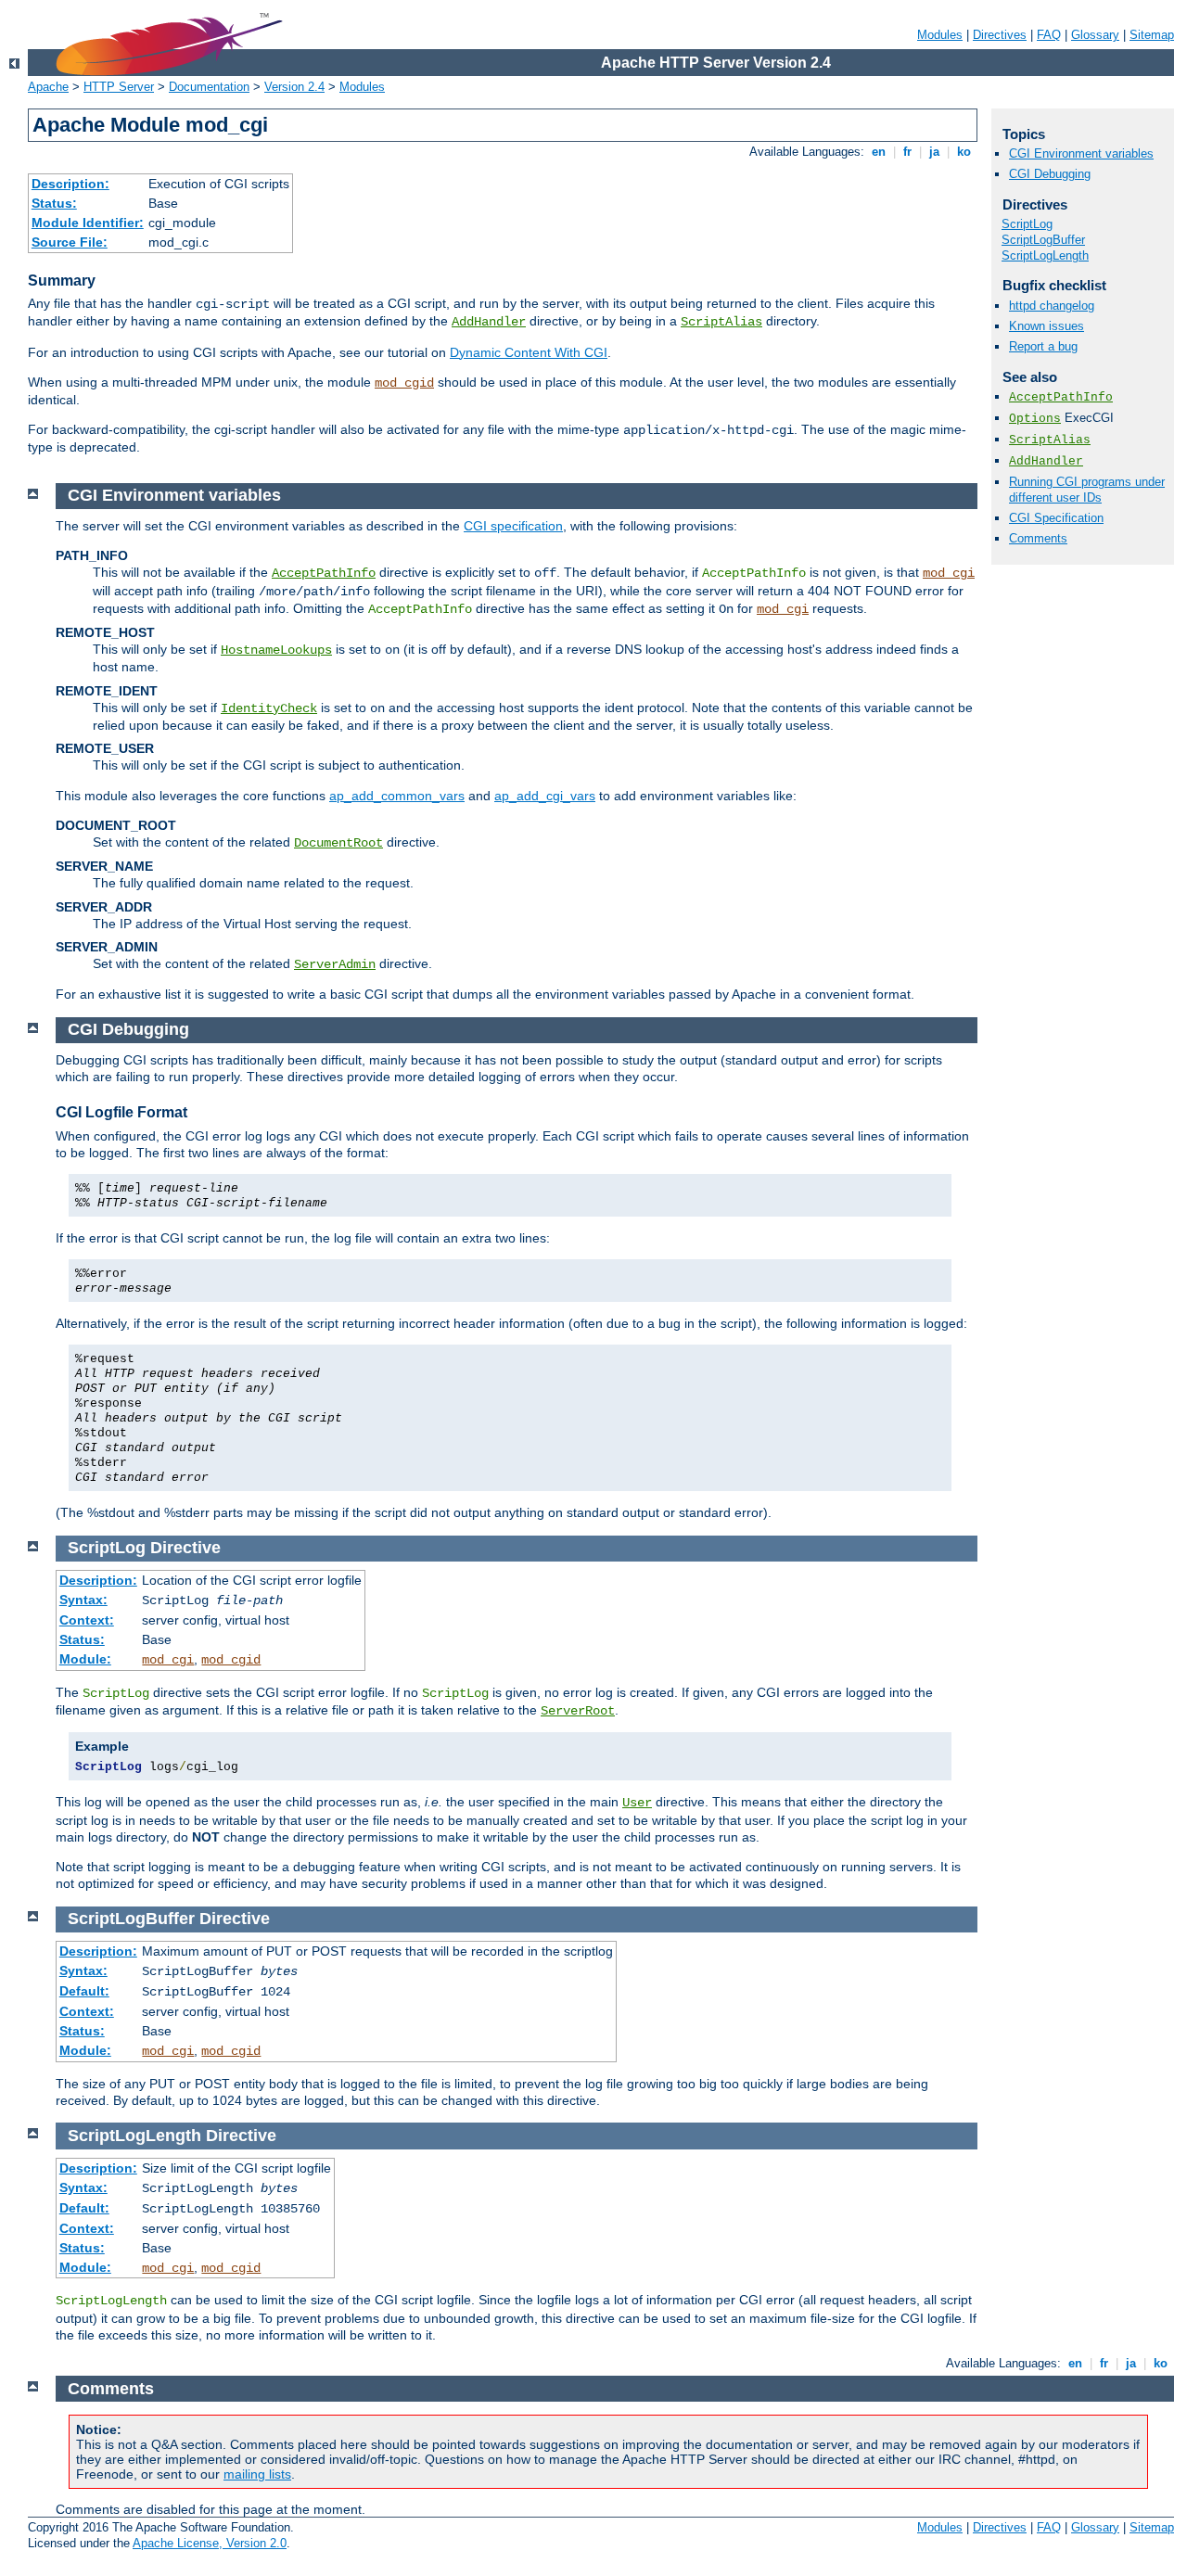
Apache (48, 87)
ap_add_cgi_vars (545, 796)
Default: (84, 1991)
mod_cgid (404, 383)
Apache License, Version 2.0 (210, 2543)
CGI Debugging (1050, 174)
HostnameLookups (276, 650)
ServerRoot (578, 1711)
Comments (1038, 538)
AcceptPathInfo (1061, 397)
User (637, 1803)
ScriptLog (1027, 224)
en (879, 152)
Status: (54, 203)
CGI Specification (1056, 518)
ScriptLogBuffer (1043, 240)
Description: (70, 184)
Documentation (209, 87)
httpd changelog (1052, 306)
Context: (87, 1620)
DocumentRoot (338, 843)
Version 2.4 (294, 87)
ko (964, 152)
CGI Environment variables (1081, 153)
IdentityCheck (269, 708)
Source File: (70, 242)
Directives (1000, 35)
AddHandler (489, 322)
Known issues (1047, 326)
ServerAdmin (335, 964)
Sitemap (1152, 35)
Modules (940, 35)
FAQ (1049, 35)
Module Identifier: (88, 223)
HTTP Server (119, 87)
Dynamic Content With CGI (529, 352)
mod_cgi (949, 573)
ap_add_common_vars (397, 796)
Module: (85, 1659)
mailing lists (257, 2474)
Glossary (1095, 35)
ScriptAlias (721, 322)
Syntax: (83, 1600)
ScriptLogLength (1045, 255)
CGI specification (513, 526)
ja (934, 152)
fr (907, 152)
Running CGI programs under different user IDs (1087, 490)
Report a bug (1043, 346)
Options (1035, 419)
